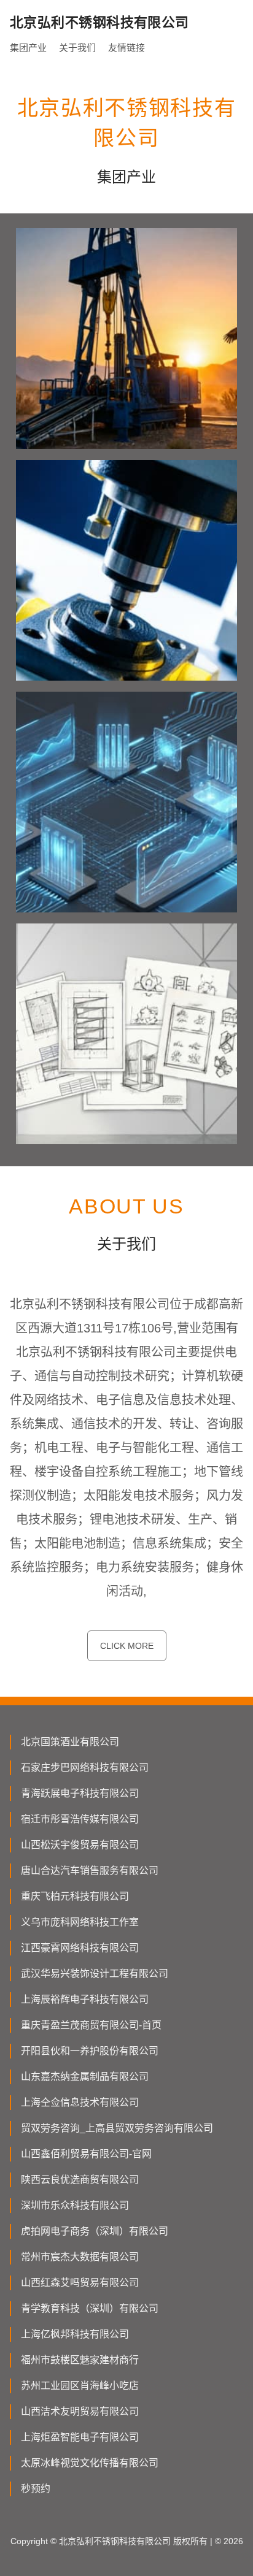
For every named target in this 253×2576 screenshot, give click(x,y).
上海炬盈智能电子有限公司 (80, 2437)
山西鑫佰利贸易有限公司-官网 (86, 2154)
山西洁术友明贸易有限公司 (80, 2411)
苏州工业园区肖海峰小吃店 (80, 2386)
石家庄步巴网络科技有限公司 (85, 1768)
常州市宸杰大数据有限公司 (80, 2257)
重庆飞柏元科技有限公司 (75, 1896)
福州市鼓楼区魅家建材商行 (80, 2360)
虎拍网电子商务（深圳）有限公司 (95, 2231)
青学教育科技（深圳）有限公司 (90, 2308)
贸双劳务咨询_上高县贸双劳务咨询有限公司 (117, 2128)
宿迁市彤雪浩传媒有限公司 (80, 1819)
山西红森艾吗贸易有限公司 (80, 2283)
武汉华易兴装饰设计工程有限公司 (95, 1974)
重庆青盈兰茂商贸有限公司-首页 (91, 2025)
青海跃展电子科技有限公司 (80, 1793)
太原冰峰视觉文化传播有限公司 (90, 2463)
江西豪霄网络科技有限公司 (80, 1948)
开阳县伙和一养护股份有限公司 (90, 2051)
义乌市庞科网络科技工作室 (80, 1922)
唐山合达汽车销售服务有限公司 (90, 1871)
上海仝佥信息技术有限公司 (80, 2102)
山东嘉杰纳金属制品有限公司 (85, 2077)
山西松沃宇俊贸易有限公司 (80, 1845)
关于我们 (77, 48)
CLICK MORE (127, 1646)
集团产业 (28, 48)
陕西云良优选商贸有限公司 (80, 2180)
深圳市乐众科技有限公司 (75, 2205)
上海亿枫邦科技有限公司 (75, 2334)
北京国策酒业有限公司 (70, 1742)
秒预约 (36, 2489)
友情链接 (126, 48)
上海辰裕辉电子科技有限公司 (85, 1999)
